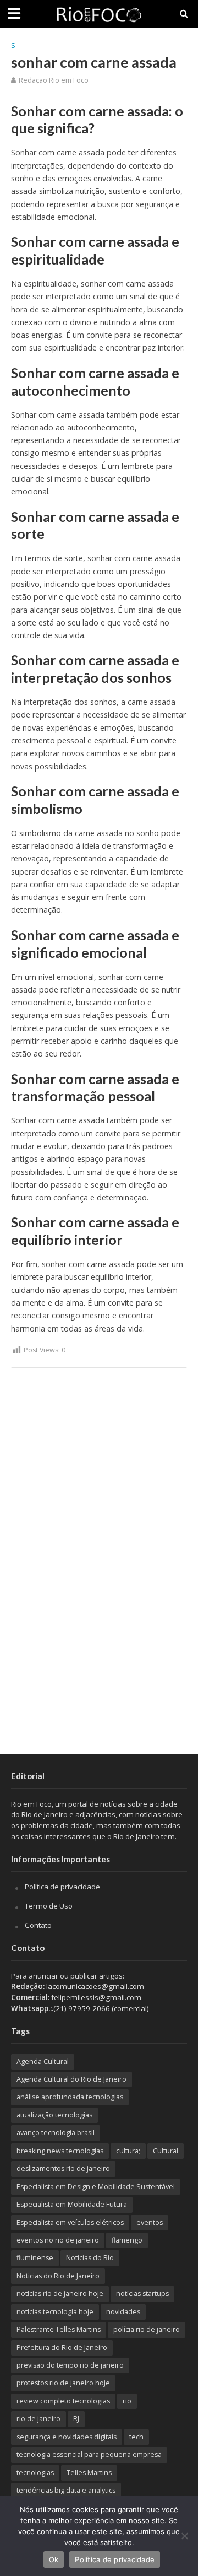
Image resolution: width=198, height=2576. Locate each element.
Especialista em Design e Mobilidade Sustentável (96, 2187)
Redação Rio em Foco (54, 80)
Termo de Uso (49, 1906)
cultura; (128, 2151)
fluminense (35, 2258)
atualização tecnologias (54, 2115)
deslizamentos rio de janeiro (63, 2168)
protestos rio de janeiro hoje (63, 2383)
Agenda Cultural (43, 2062)
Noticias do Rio (90, 2258)
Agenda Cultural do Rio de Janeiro (71, 2079)
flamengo (127, 2240)
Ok (54, 2559)
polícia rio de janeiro (147, 2329)
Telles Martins (89, 2473)
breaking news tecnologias (60, 2151)
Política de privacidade (62, 1887)
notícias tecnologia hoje (55, 2312)
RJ (76, 2419)
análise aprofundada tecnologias (70, 2097)
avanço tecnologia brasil (56, 2133)
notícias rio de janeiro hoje (60, 2294)
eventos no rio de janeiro (58, 2240)
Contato (38, 1925)
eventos (150, 2222)
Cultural (166, 2151)
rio (127, 2401)
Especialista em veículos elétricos (70, 2222)
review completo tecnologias (63, 2401)
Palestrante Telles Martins (59, 2329)
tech (136, 2437)
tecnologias (35, 2473)
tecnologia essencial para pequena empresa (89, 2454)
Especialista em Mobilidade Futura (72, 2204)
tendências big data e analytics (66, 2490)
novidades (123, 2312)
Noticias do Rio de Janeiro (58, 2276)
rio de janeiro (38, 2419)
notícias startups (142, 2294)
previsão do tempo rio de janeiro (70, 2365)
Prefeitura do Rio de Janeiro (62, 2348)
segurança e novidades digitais (67, 2437)
